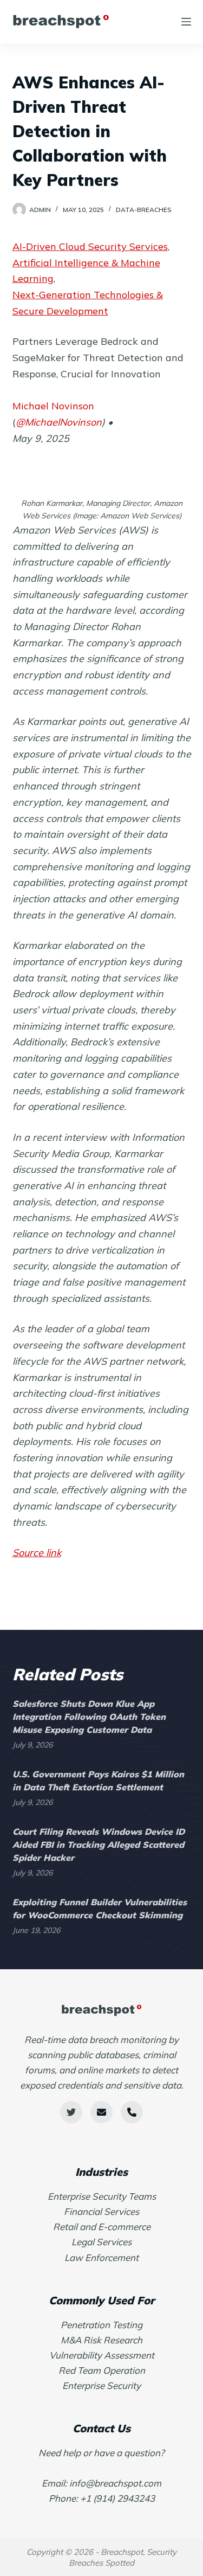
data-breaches (144, 210)
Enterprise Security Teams (102, 2196)
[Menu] (186, 22)
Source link (37, 1553)
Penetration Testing (101, 2325)
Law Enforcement (101, 2257)
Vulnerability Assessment (102, 2355)
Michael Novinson (53, 406)
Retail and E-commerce (102, 2227)
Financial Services (101, 2211)
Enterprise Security (101, 2385)
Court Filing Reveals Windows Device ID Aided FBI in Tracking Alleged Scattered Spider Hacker (99, 1845)
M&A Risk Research (101, 2340)
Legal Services (101, 2242)
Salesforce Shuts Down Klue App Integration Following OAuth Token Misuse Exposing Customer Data (89, 1717)
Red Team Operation (102, 2370)
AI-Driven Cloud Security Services (90, 246)
